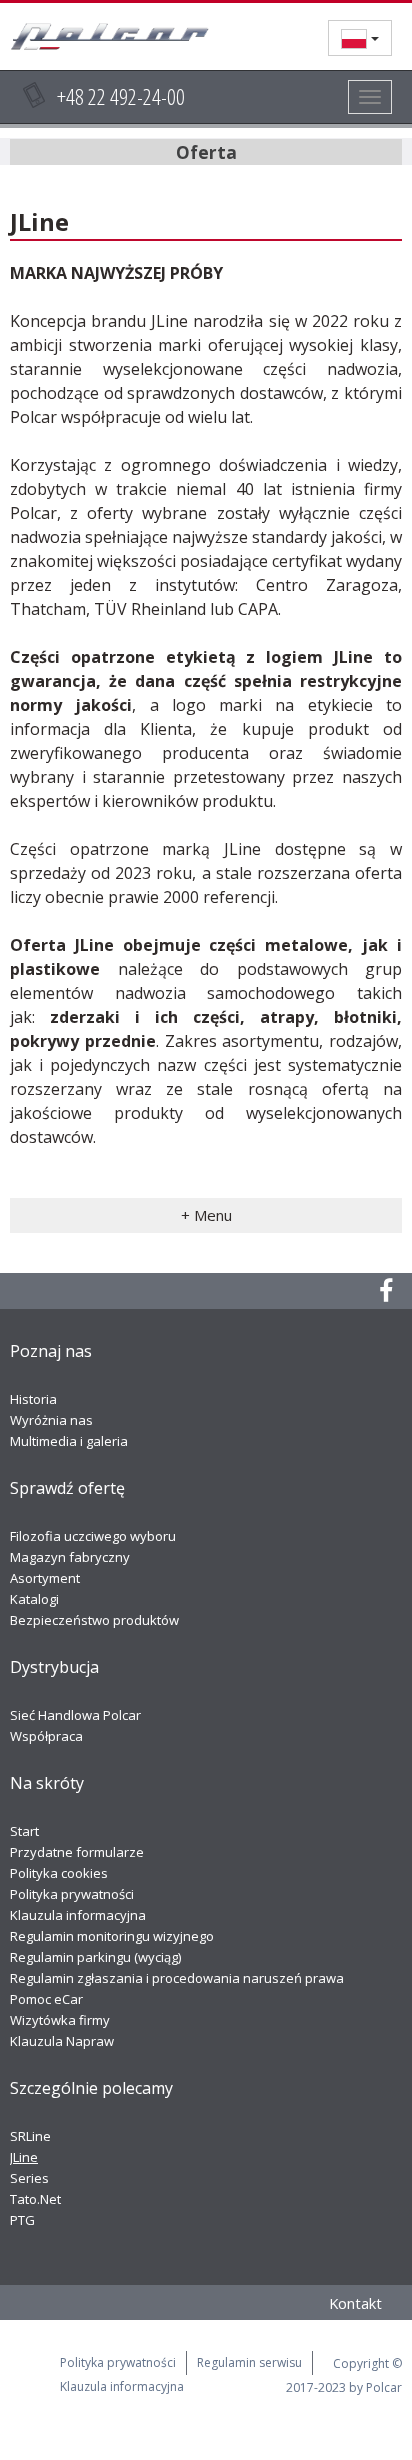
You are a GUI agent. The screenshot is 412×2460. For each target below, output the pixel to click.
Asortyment (45, 1578)
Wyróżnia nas (51, 1420)
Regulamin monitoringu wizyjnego (112, 1936)
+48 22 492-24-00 (121, 96)
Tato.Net (35, 2199)
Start (24, 1831)
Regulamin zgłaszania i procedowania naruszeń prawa (177, 1978)
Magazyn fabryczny (70, 1557)
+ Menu (206, 1215)
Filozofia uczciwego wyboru (93, 1536)
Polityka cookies (59, 1873)
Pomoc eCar (46, 1999)
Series (29, 2178)
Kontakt (355, 2303)
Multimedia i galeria (69, 1441)
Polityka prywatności (72, 1894)
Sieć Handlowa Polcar (75, 1715)
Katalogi (34, 1599)
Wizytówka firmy (60, 2020)
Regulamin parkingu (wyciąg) (95, 1957)
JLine (24, 2157)
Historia (33, 1399)
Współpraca (46, 1736)
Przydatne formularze (77, 1852)
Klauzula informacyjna (78, 1915)
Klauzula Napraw (62, 2041)
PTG (22, 2220)
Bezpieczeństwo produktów (94, 1620)
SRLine (30, 2136)
